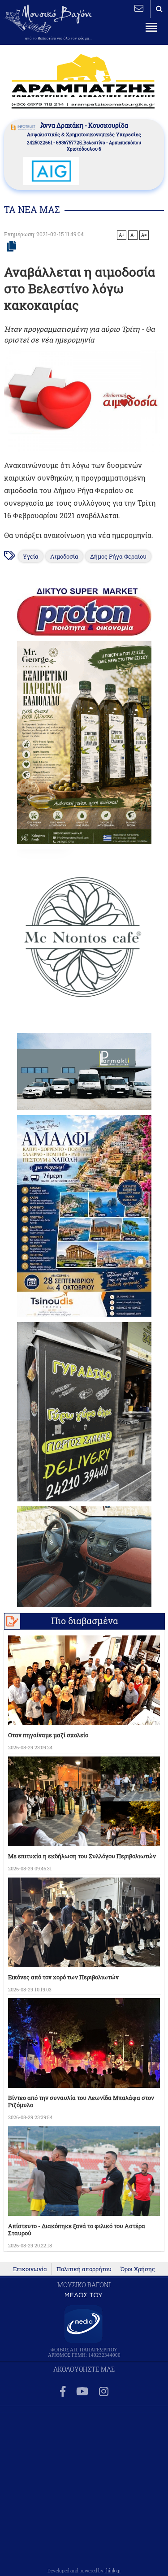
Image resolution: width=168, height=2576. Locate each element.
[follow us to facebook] (63, 2392)
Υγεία (31, 556)
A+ (122, 235)
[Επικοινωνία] (139, 8)
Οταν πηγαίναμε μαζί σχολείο (48, 1735)
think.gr (113, 2571)
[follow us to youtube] (82, 2392)
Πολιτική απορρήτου (84, 2269)
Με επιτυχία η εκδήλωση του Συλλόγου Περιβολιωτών (82, 1856)
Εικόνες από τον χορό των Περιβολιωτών (63, 1977)
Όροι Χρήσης (138, 2269)
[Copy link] (11, 247)
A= (144, 235)
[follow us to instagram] (104, 2392)
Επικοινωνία (30, 2269)
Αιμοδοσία (64, 556)
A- (133, 235)
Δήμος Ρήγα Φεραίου (118, 556)
